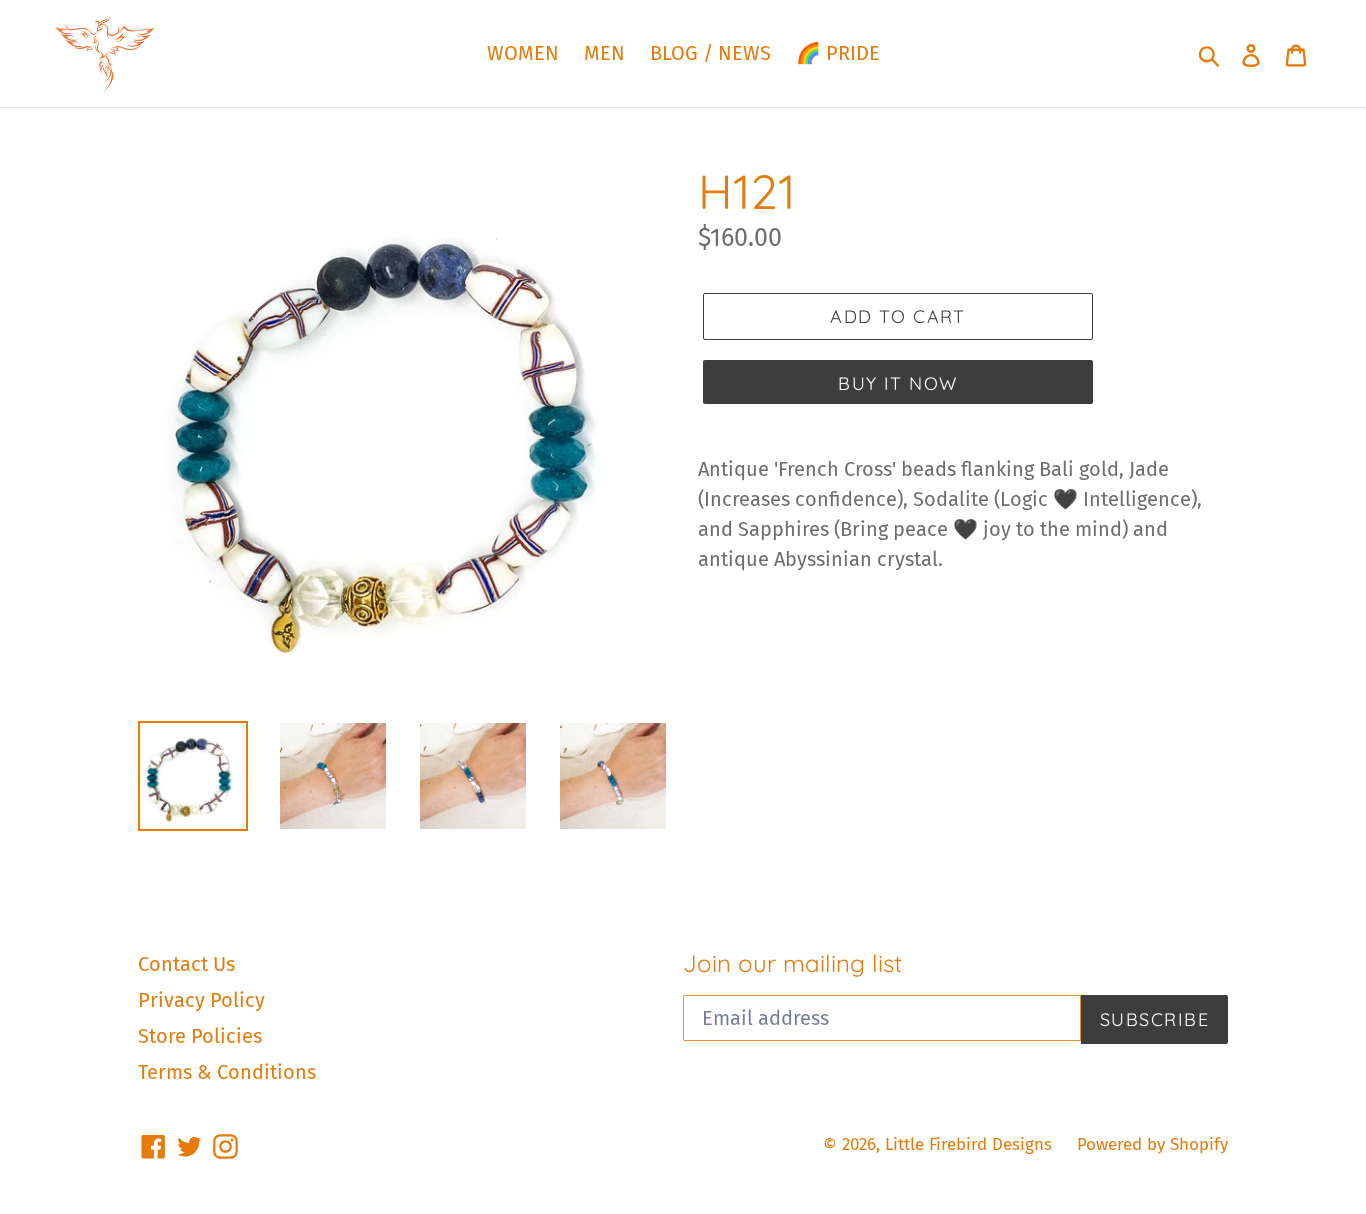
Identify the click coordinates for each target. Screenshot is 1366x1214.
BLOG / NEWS (710, 53)
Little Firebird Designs (968, 1144)
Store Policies (200, 1036)
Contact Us (186, 964)
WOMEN (523, 53)
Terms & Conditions (227, 1072)
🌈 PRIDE (838, 53)
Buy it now (897, 383)
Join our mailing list (792, 963)
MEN (604, 53)
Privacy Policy (201, 1000)
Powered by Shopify (1152, 1144)
